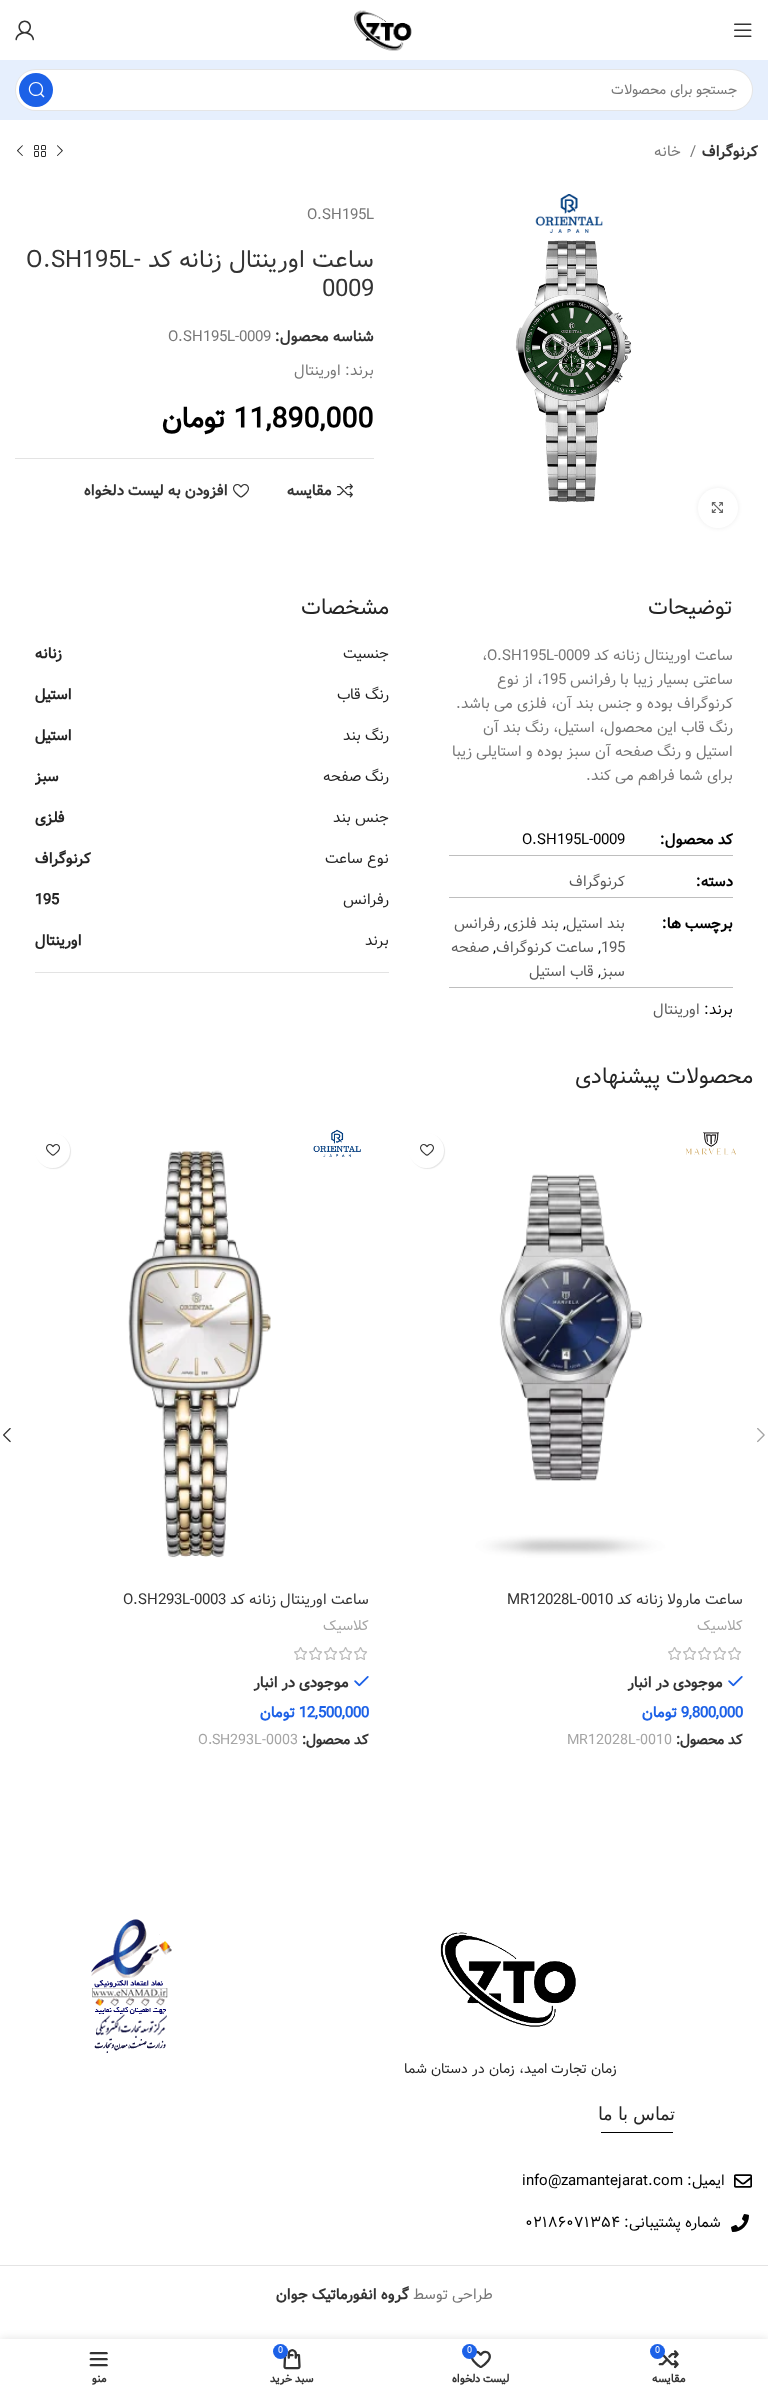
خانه (669, 152)
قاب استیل (561, 972)
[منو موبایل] (743, 30)
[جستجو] (36, 90)
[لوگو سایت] (383, 30)
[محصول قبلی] (60, 152)
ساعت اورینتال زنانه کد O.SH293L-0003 (246, 1600)
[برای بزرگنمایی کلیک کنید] (718, 508)
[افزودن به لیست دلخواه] (426, 1150)
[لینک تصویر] (511, 1978)
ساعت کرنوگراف (545, 948)
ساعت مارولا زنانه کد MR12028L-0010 (625, 1600)
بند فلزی (533, 924)
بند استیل (595, 924)
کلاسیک (720, 1627)
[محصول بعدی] (20, 152)
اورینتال (317, 371)
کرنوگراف (730, 152)
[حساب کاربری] (25, 30)
